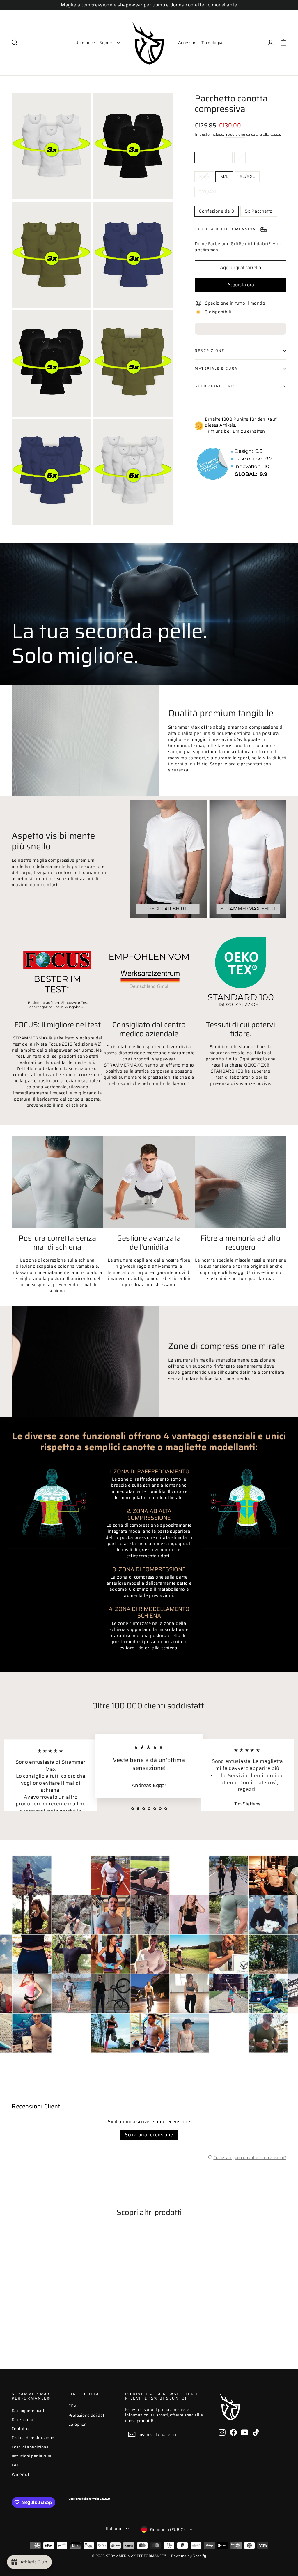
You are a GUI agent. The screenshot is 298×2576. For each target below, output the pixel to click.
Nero (200, 157)
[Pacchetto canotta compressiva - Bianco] (23, 2324)
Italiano (113, 2529)
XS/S (204, 176)
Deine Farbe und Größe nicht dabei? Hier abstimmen (238, 247)
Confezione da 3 (217, 211)
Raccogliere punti (29, 2411)
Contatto (20, 2429)
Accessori (187, 43)
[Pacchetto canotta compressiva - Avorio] (37, 2324)
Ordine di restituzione (33, 2438)
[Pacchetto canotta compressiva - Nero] (15, 2324)
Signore (107, 43)
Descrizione (210, 351)
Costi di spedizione (30, 2447)
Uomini (83, 43)
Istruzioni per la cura (32, 2456)
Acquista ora (241, 285)
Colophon (78, 2424)
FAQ (16, 2465)
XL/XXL (247, 176)
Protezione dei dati (87, 2415)
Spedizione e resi (216, 386)
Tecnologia (212, 43)
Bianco (214, 157)
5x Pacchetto (259, 211)
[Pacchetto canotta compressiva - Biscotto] (30, 2324)
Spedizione (235, 135)
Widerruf (20, 2474)
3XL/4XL (208, 192)
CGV (72, 2406)
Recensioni (22, 2420)
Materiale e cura (216, 368)
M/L (224, 176)
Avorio (240, 157)
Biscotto (227, 157)
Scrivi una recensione (149, 2135)
